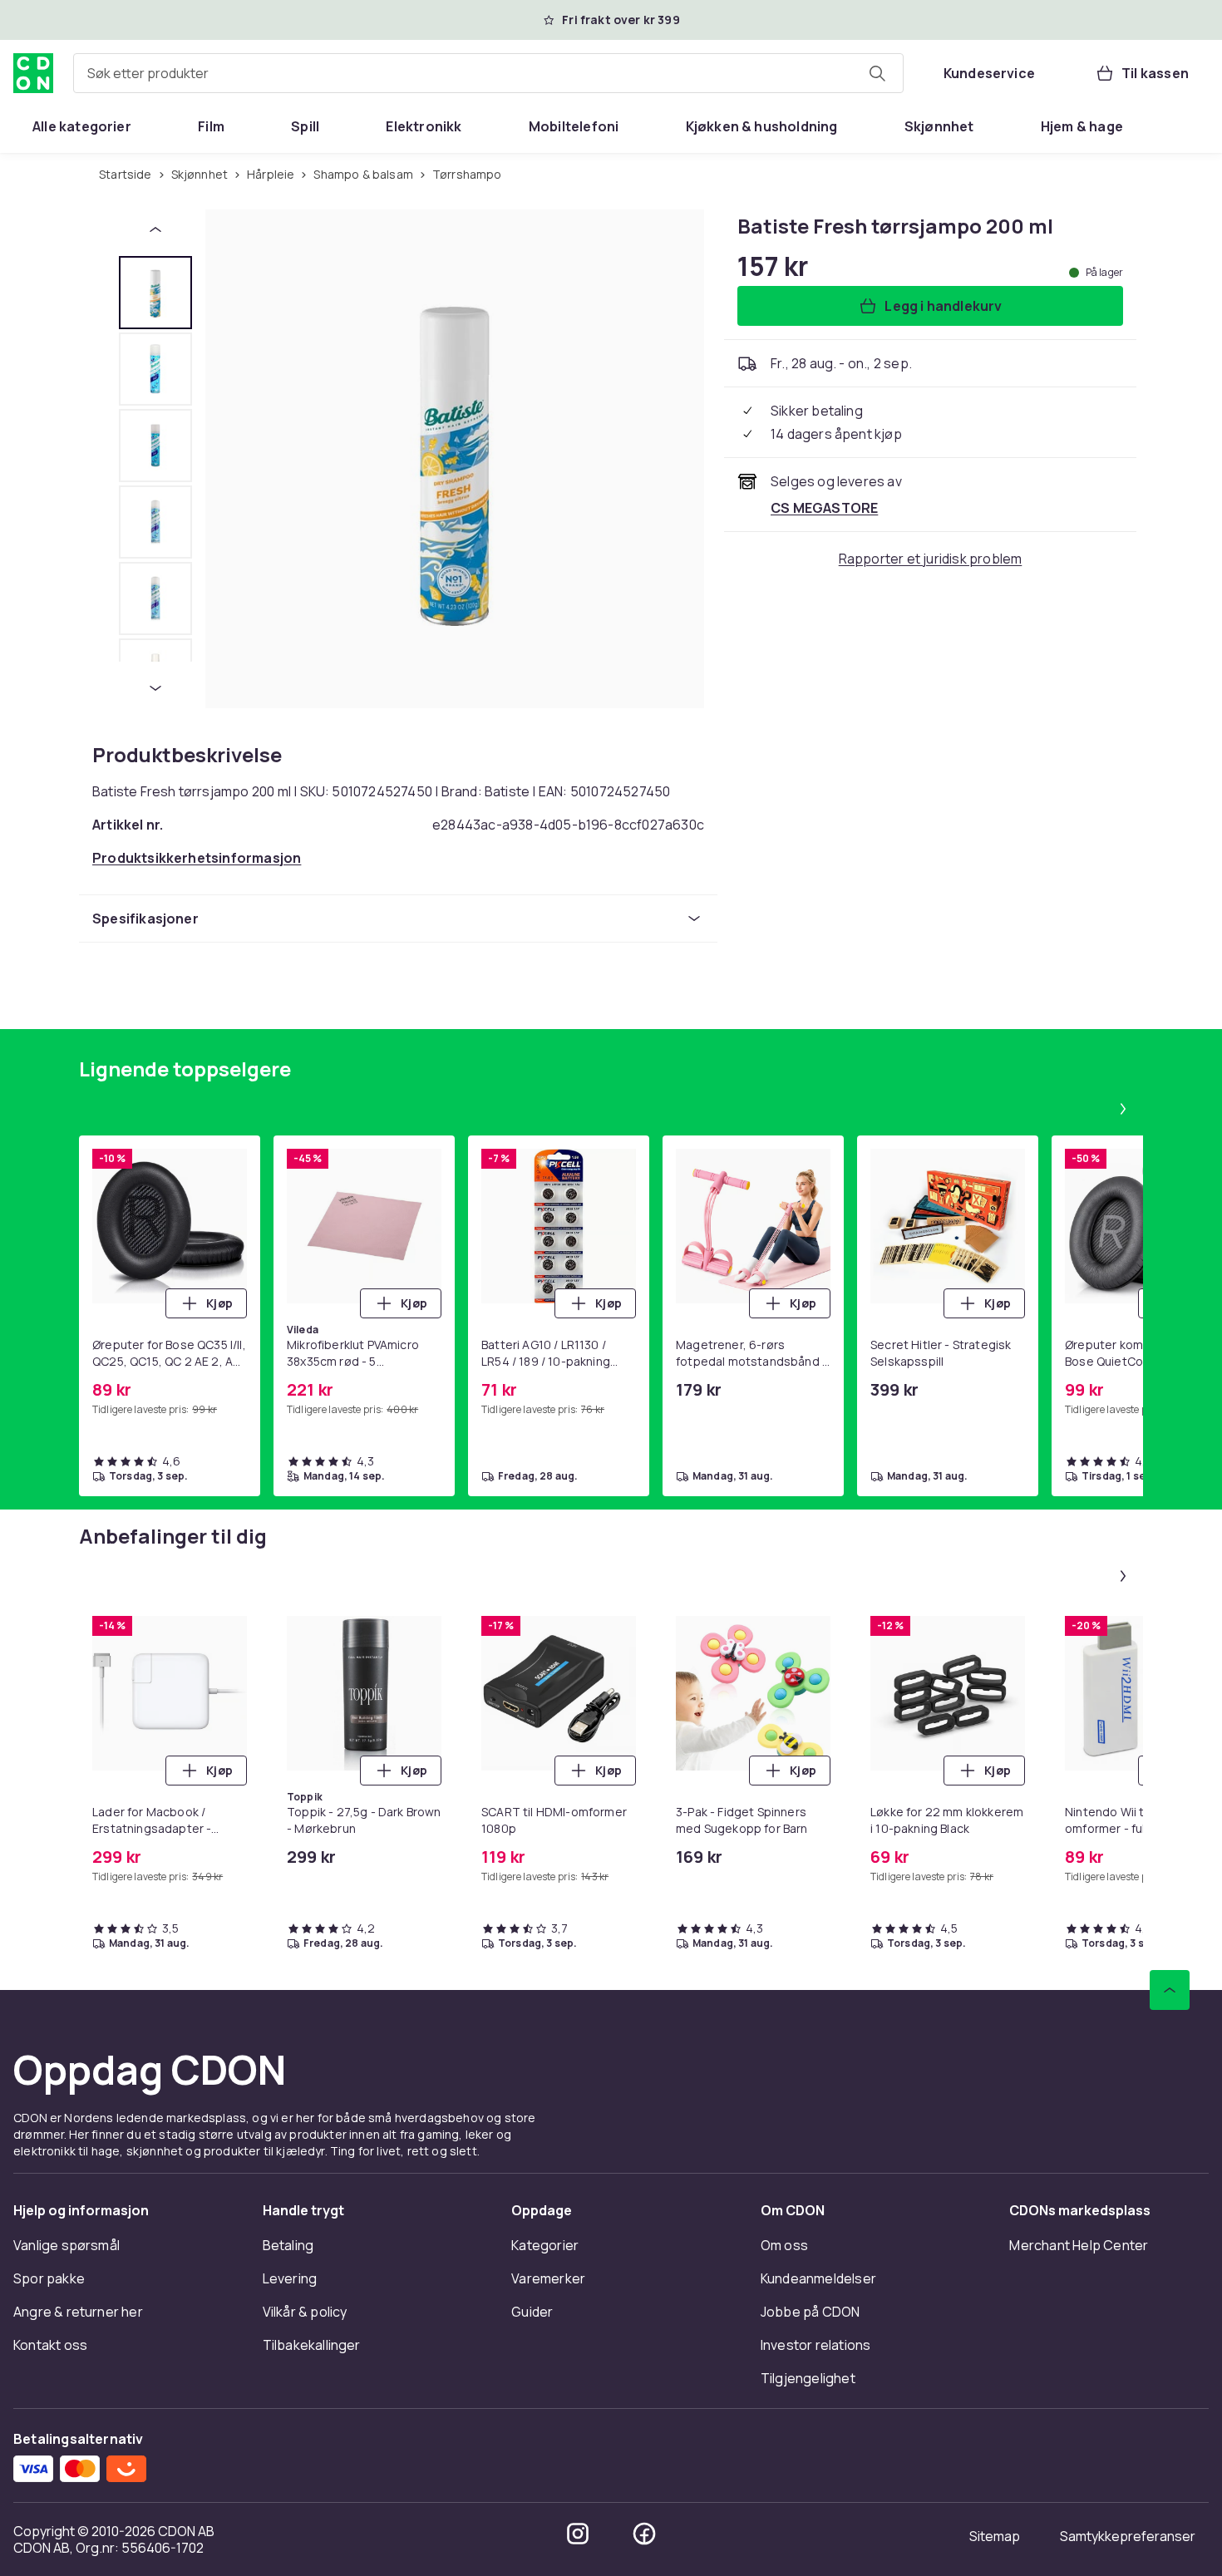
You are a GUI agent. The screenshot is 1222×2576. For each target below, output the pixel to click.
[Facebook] (644, 2534)
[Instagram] (578, 2534)
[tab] (155, 293)
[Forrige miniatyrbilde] (155, 229)
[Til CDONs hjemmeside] (33, 73)
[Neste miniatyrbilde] (155, 688)
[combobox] (488, 73)
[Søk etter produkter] (877, 73)
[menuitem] (82, 126)
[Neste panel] (1123, 1109)
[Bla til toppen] (1170, 1990)
